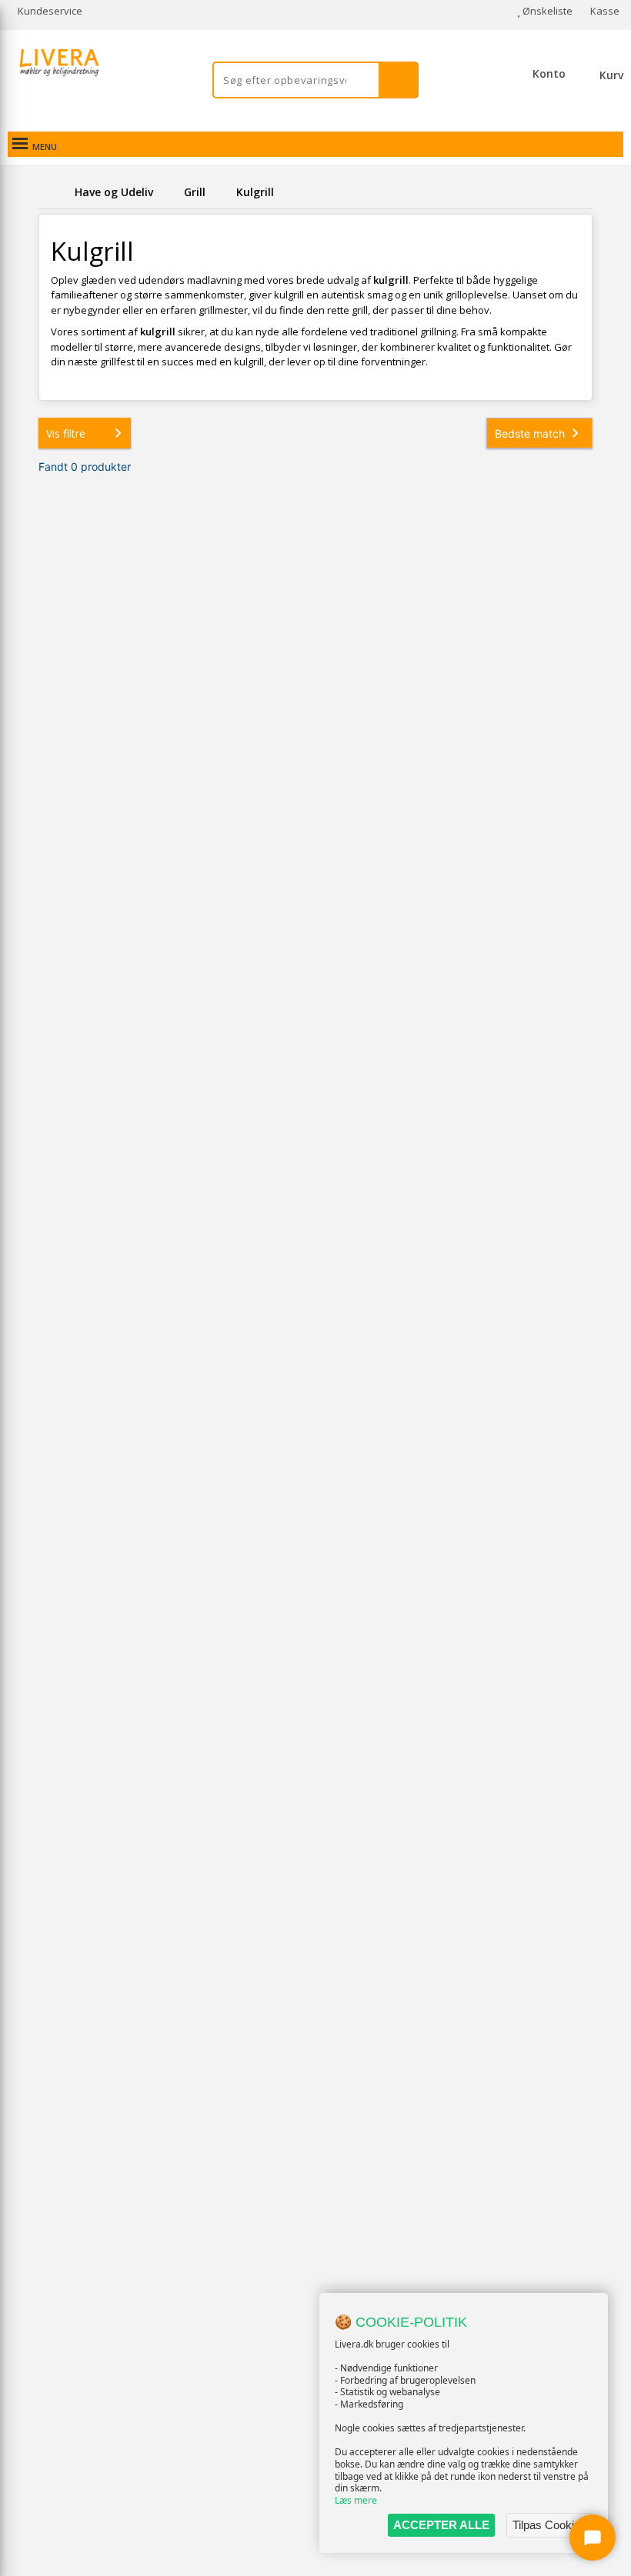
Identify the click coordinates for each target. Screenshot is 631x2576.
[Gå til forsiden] (54, 192)
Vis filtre (66, 433)
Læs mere (356, 2500)
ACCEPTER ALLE (441, 2525)
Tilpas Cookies (549, 2525)
